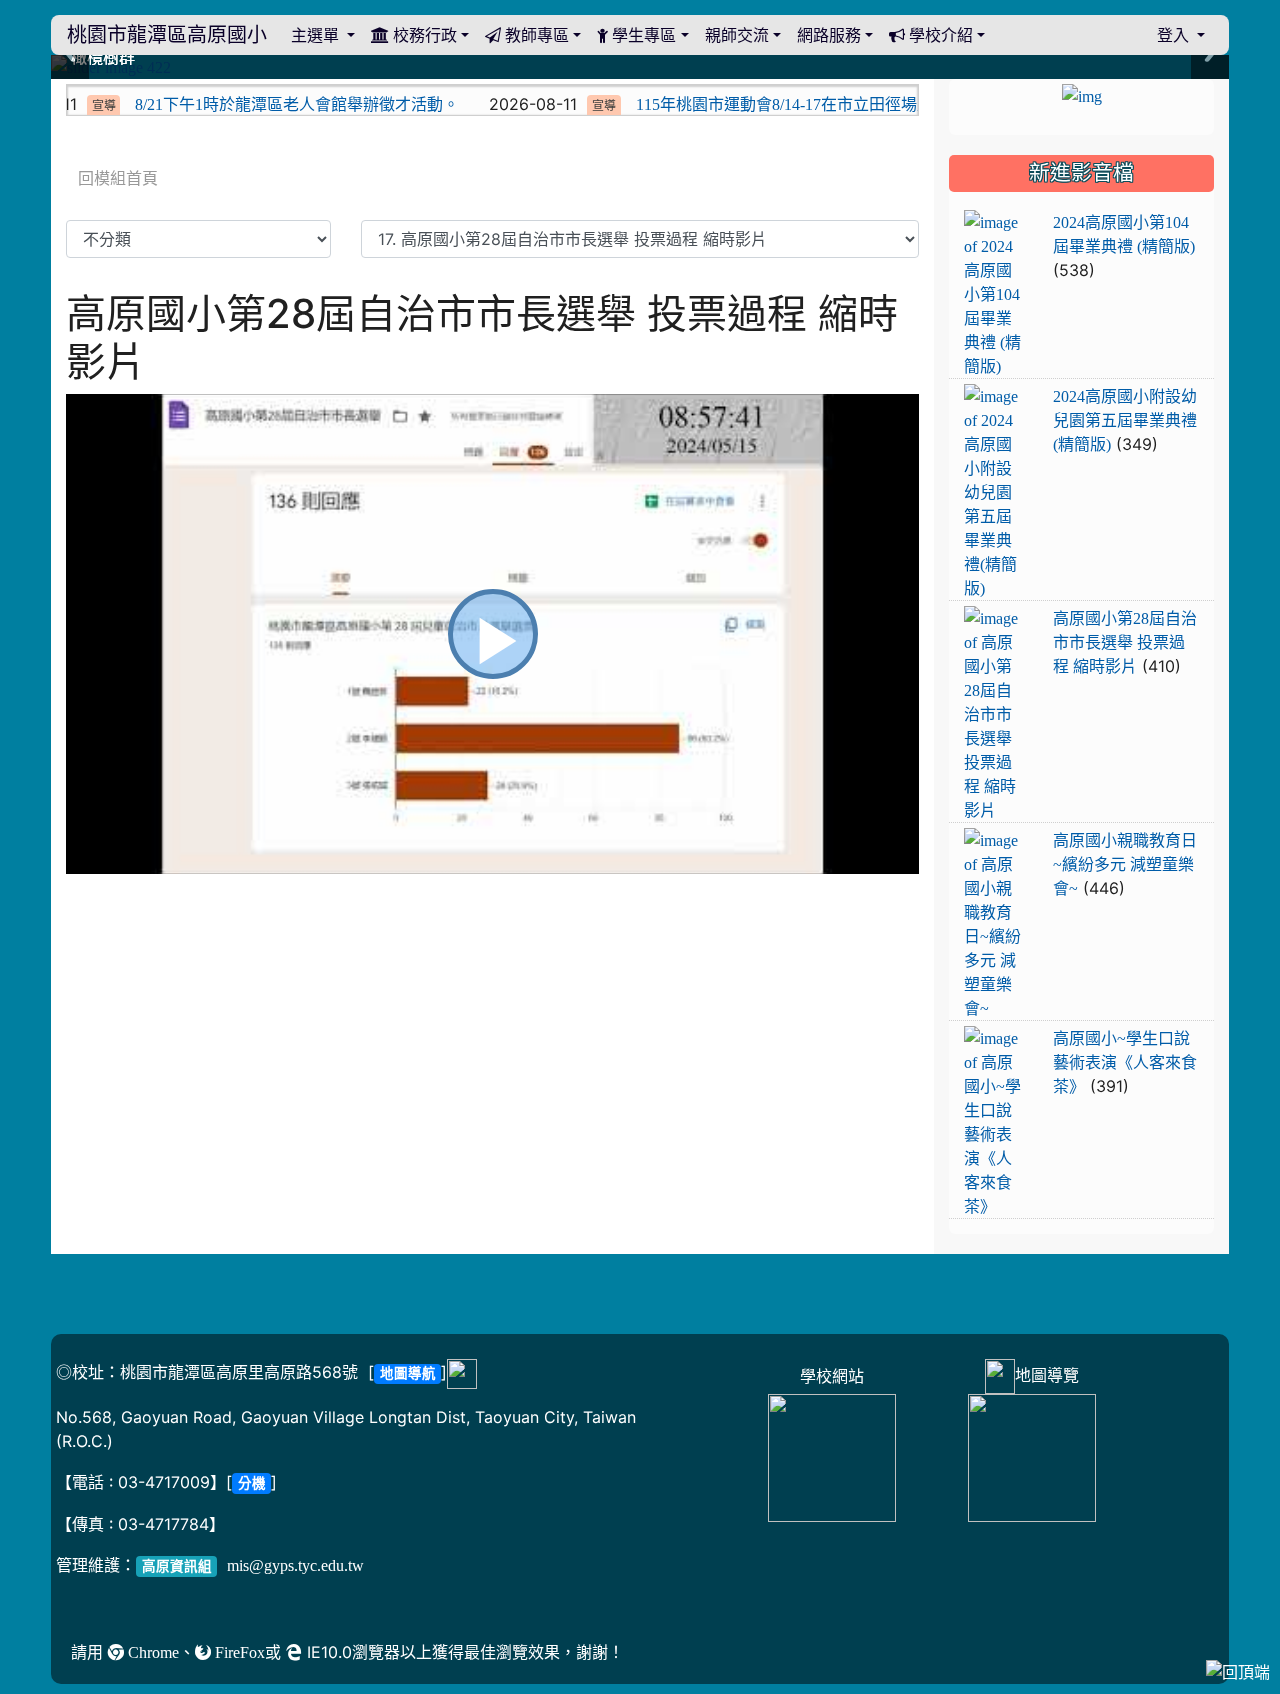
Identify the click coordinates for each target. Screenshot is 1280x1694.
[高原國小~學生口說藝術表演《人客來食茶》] (993, 1123)
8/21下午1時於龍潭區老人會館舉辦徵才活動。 (258, 104)
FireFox (238, 1652)
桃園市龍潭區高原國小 (167, 35)
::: (70, 86)
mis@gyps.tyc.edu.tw (295, 1565)
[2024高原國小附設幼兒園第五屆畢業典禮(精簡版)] (993, 493)
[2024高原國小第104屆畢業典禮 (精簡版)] (993, 295)
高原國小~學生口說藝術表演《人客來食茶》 (1125, 1062)
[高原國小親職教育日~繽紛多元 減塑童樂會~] (993, 925)
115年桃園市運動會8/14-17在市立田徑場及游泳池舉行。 (793, 104)
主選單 (317, 35)
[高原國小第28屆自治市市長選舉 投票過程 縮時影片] (993, 715)
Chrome (151, 1652)
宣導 (565, 106)
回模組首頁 (118, 178)
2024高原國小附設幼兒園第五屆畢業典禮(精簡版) (1125, 420)
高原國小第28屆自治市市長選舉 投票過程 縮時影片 (1125, 642)
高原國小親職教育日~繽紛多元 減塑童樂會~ (1125, 864)
